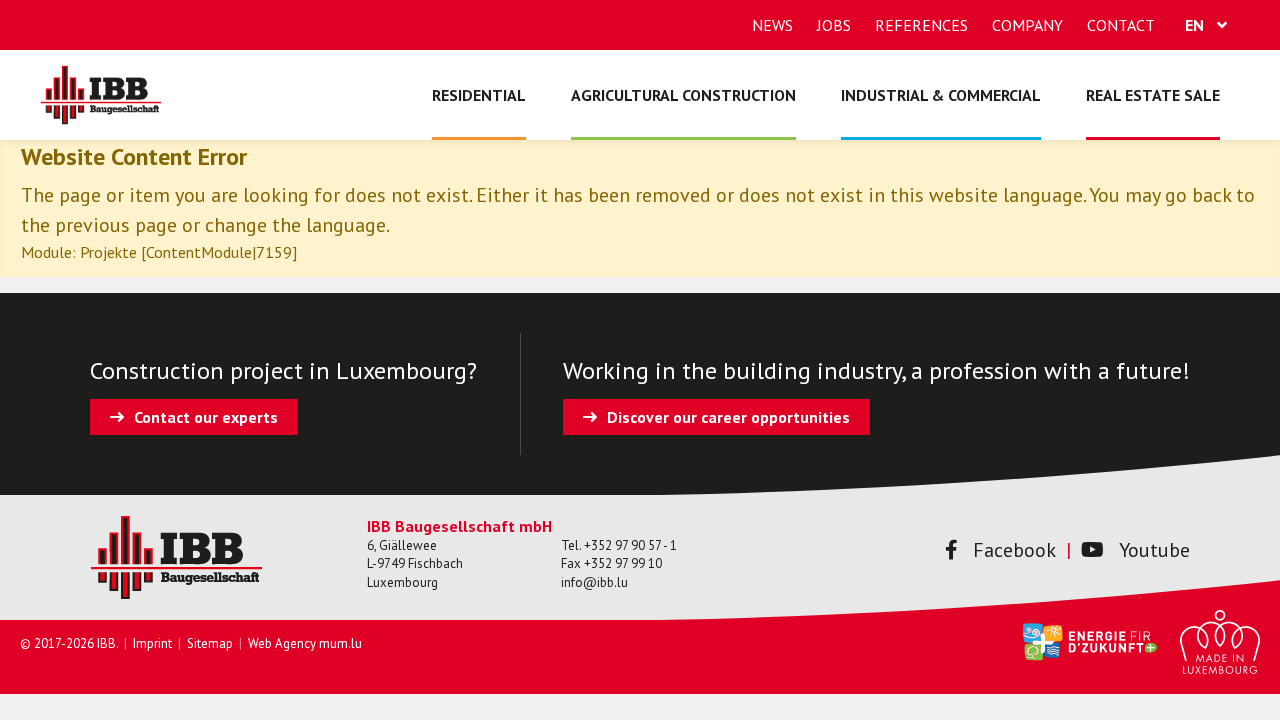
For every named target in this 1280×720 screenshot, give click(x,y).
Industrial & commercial (941, 95)
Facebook (1014, 550)
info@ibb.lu (594, 582)
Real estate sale (1153, 95)
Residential (479, 95)
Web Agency (282, 643)
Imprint (152, 643)
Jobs (834, 25)
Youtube (1154, 550)
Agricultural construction (683, 95)
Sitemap (210, 643)
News (772, 25)
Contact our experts (206, 417)
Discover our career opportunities (728, 417)
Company (1027, 25)
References (921, 25)
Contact (1121, 25)
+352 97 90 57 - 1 (630, 545)
